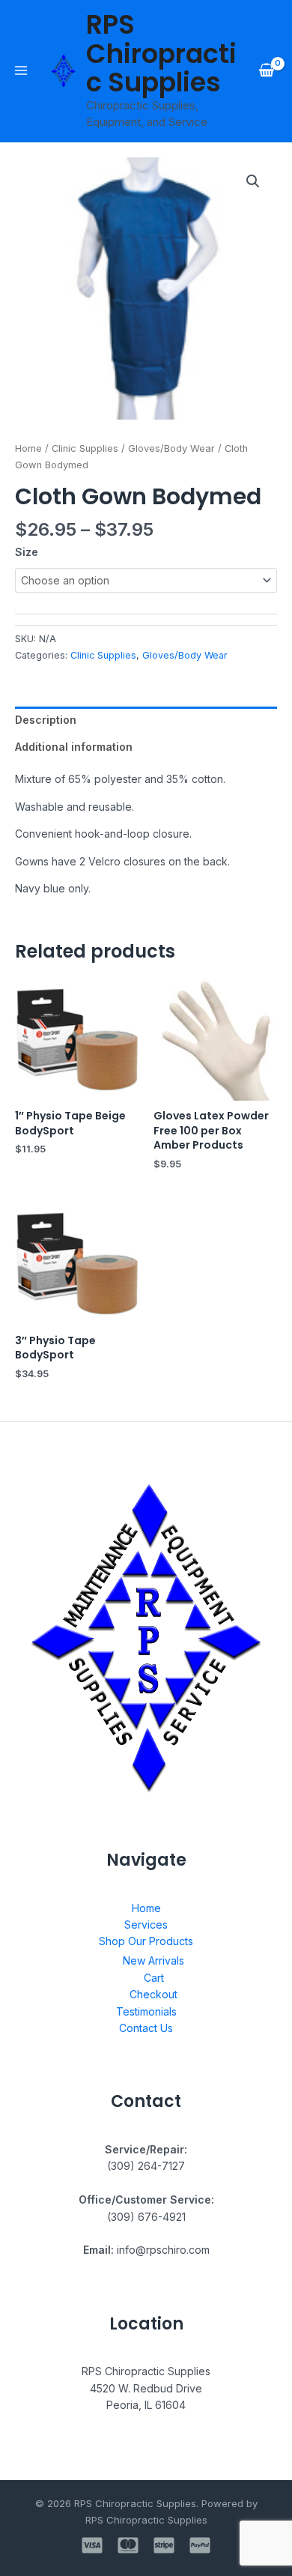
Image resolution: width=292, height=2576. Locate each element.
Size (27, 552)
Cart (154, 1978)
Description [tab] (46, 720)
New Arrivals (153, 1960)
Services (146, 1925)
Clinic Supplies (85, 448)
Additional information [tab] (74, 747)
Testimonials (146, 2011)
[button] (253, 181)
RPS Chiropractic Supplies (161, 53)
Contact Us (146, 2028)
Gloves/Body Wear (171, 448)
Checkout (153, 1994)
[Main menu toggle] (21, 70)
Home (28, 448)
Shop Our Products (146, 1941)
